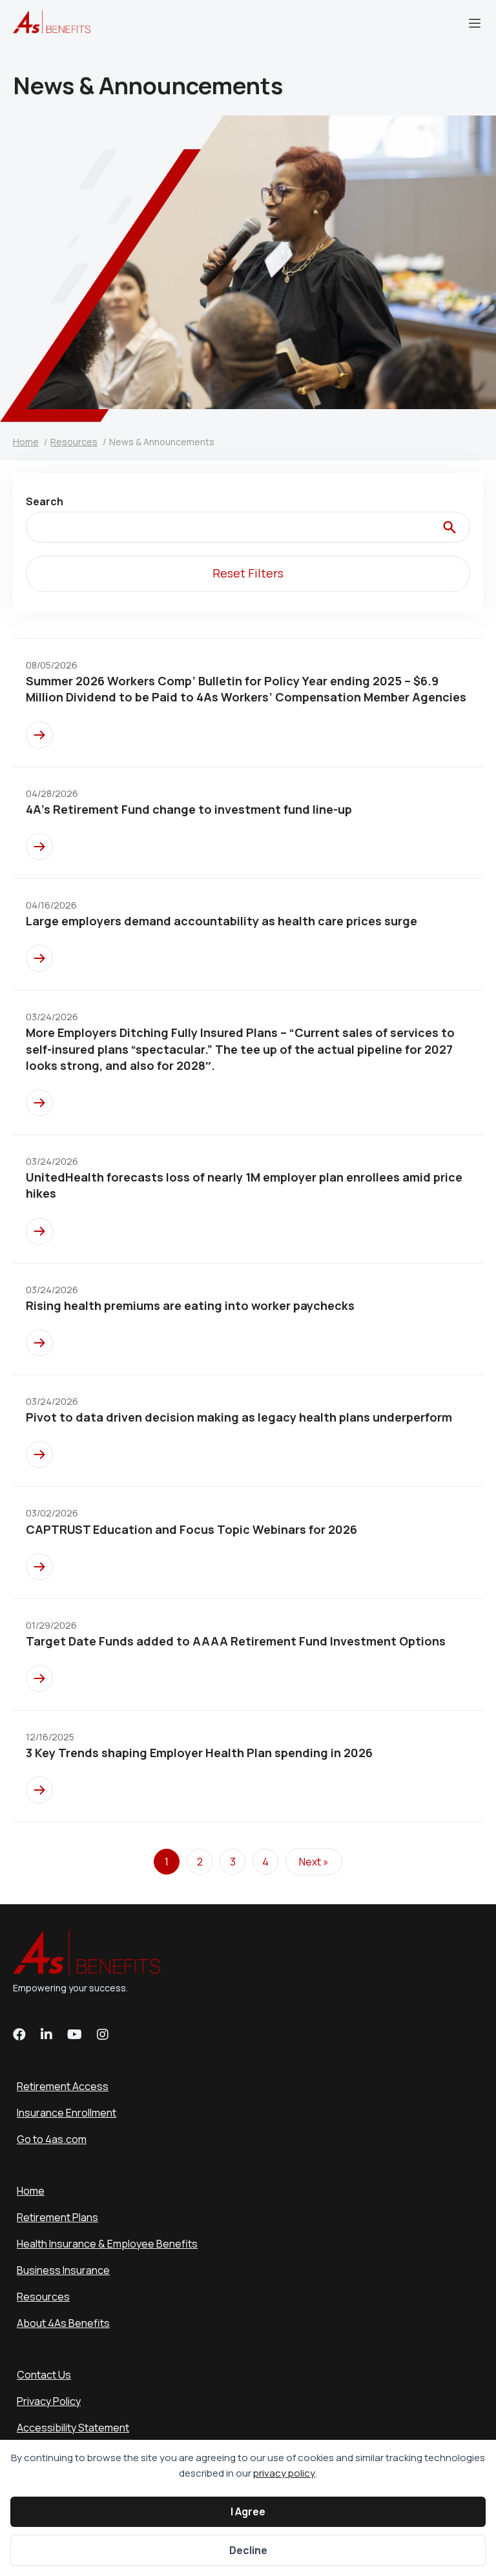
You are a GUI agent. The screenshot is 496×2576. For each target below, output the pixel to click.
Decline (248, 2550)
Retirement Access (63, 2086)
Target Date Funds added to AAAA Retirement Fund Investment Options (236, 1641)
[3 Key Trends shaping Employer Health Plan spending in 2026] (39, 1790)
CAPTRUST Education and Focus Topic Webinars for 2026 (191, 1529)
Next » (314, 1862)
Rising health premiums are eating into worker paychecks (190, 1305)
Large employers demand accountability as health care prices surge (222, 921)
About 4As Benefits (63, 2323)
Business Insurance (63, 2270)
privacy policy (284, 2473)
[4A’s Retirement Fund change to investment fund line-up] (39, 847)
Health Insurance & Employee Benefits (107, 2244)
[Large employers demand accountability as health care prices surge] (39, 958)
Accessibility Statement (73, 2428)
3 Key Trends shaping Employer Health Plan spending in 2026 (199, 1753)
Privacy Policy (49, 2401)
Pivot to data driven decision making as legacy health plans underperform (239, 1417)
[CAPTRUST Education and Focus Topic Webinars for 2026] (39, 1567)
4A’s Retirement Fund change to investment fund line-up (189, 809)
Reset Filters (248, 573)
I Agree (248, 2511)
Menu (475, 23)
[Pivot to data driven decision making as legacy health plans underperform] (39, 1454)
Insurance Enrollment (67, 2113)
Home (31, 2191)
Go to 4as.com (52, 2139)
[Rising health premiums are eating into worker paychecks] (39, 1343)
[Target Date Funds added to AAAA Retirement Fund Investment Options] (39, 1678)
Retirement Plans (57, 2217)
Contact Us (44, 2375)
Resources (43, 2297)
